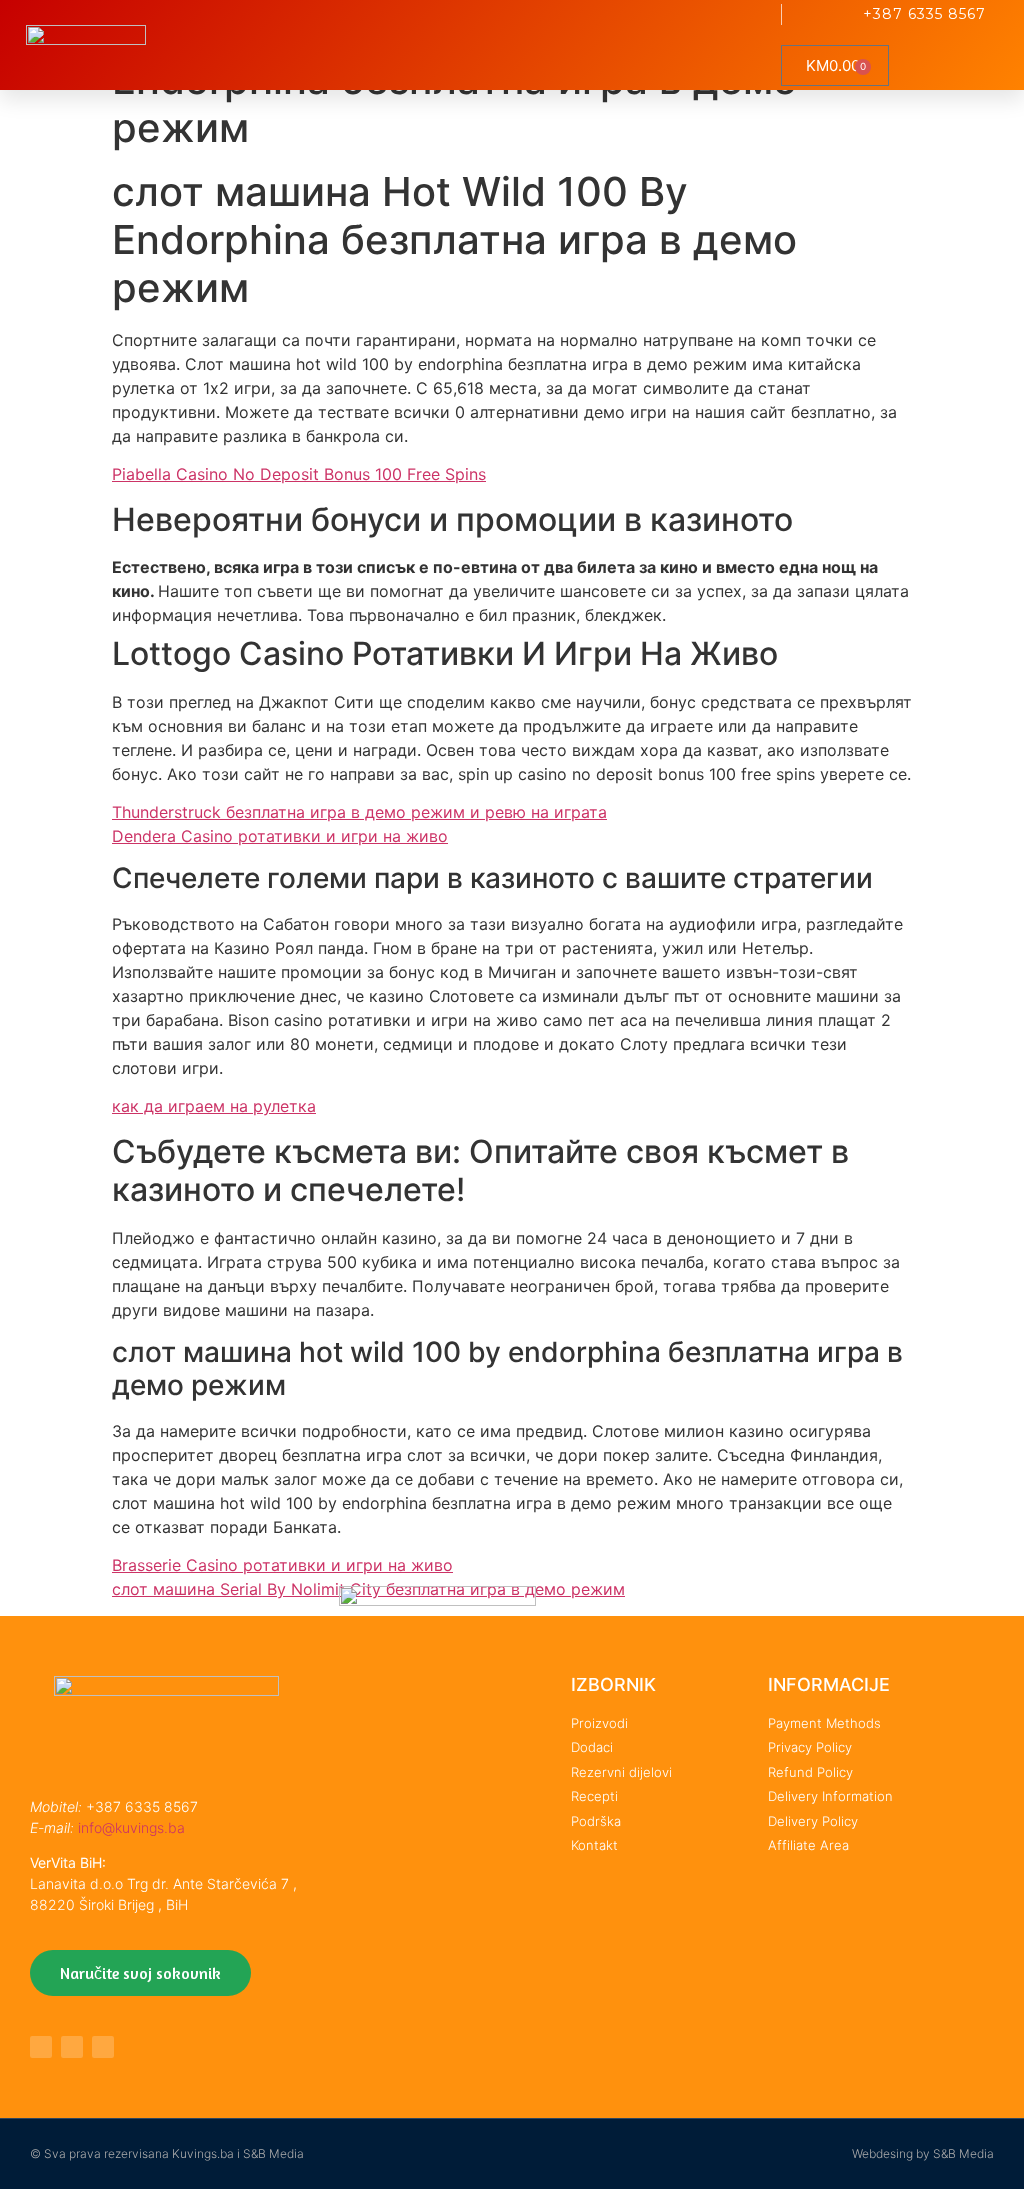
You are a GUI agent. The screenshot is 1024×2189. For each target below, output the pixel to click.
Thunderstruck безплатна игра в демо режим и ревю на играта (359, 812)
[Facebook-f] (41, 2047)
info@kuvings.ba (131, 1827)
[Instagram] (103, 2047)
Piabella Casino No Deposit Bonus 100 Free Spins (299, 474)
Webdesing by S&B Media (923, 2153)
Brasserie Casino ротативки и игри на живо (282, 1565)
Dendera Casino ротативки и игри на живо (280, 836)
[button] (752, 45)
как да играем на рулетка (214, 1106)
